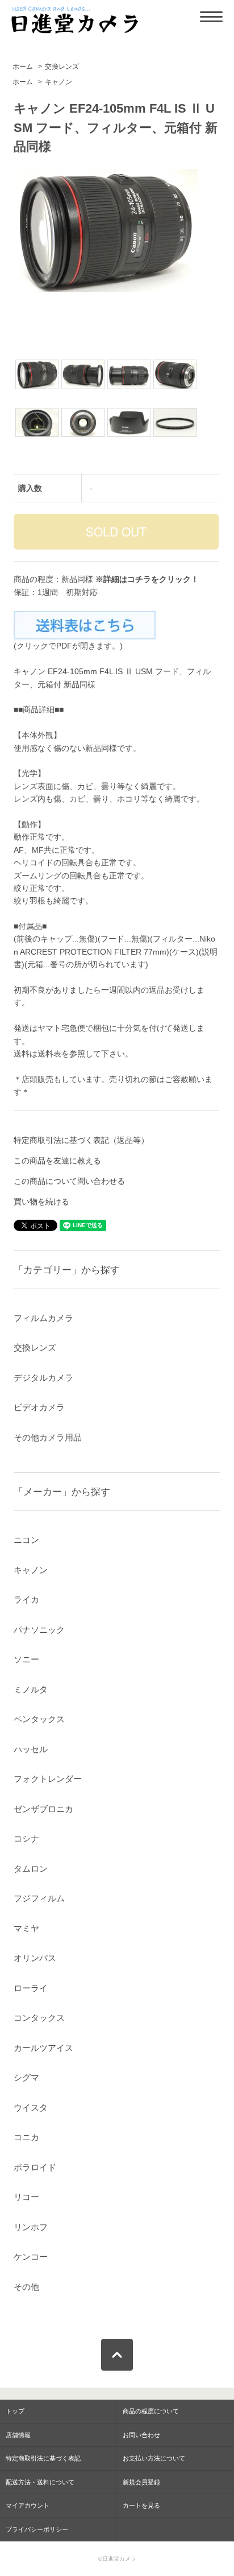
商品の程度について (151, 2411)
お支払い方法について (154, 2458)
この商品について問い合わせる (69, 1181)
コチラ (139, 579)
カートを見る (141, 2505)
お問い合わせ (141, 2435)
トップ (15, 2411)
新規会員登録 (141, 2482)
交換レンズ (62, 67)
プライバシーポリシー (37, 2529)
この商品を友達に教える (57, 1161)
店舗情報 (18, 2435)
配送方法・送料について (40, 2482)
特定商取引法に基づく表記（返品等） (81, 1140)
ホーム (23, 67)
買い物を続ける (41, 1202)
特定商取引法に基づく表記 (43, 2458)
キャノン (58, 82)
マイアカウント (28, 2505)
